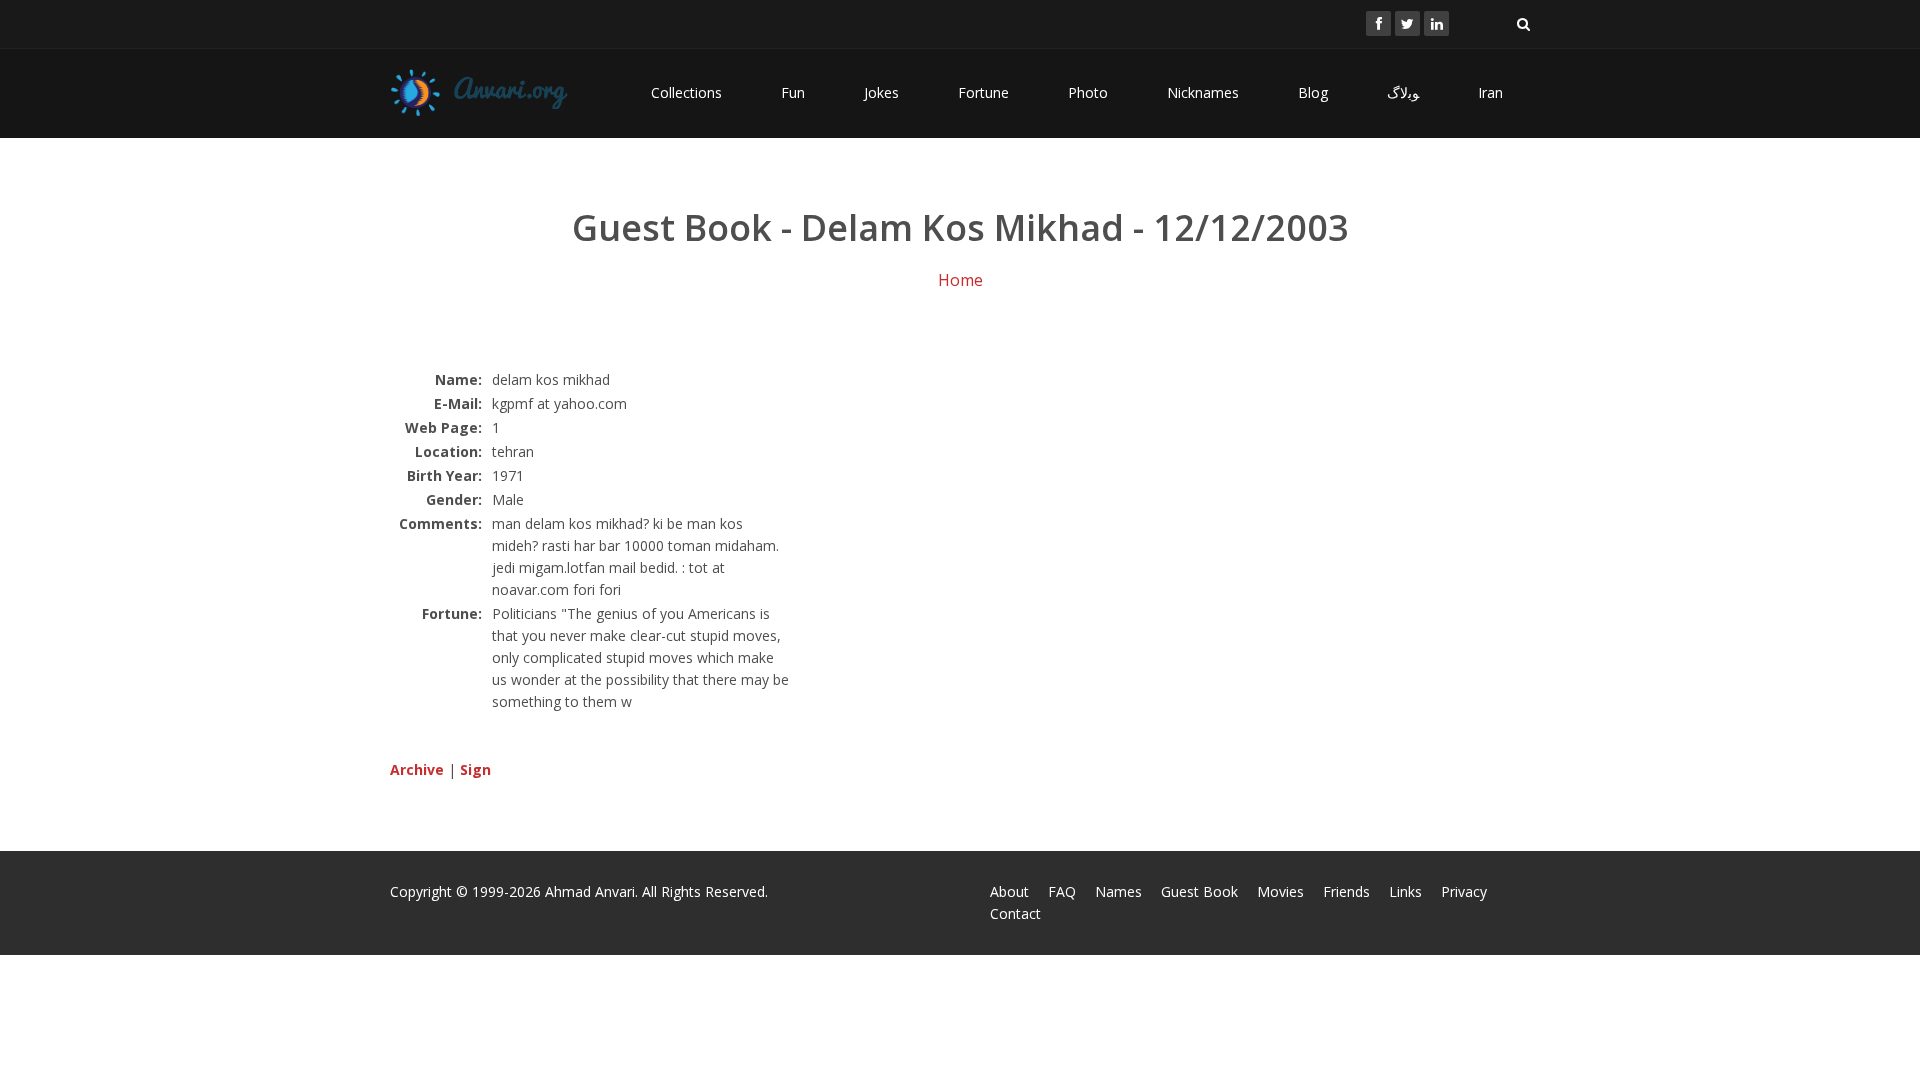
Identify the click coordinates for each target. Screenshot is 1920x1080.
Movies (1280, 891)
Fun (793, 92)
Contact (1015, 913)
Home (960, 280)
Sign (475, 769)
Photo (1088, 92)
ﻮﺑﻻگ (1403, 92)
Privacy (1464, 891)
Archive (417, 769)
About (1009, 891)
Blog (1313, 92)
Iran (1490, 92)
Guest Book (1199, 891)
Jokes (881, 92)
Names (1118, 891)
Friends (1346, 891)
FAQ (1062, 891)
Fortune (983, 92)
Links (1405, 891)
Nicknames (1203, 92)
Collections (686, 92)
